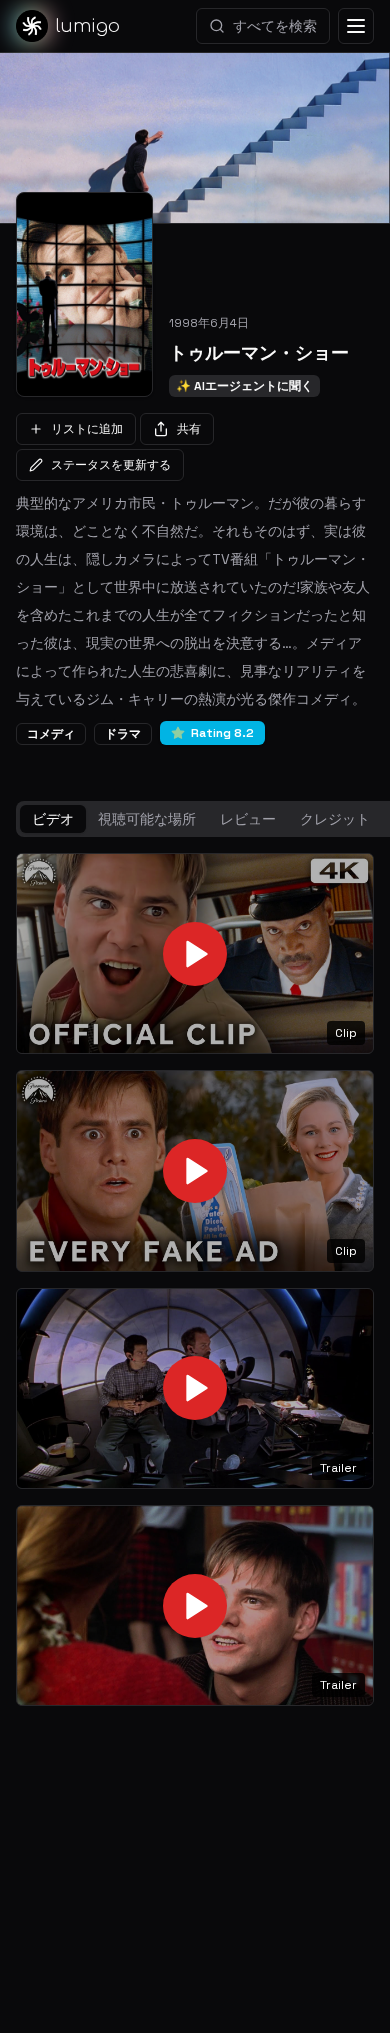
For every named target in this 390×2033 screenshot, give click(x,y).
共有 (189, 429)
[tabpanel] (195, 1280)
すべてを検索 (275, 26)
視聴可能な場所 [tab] (147, 819)
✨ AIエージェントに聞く (244, 386)
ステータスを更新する (111, 465)
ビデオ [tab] (53, 819)
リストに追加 (87, 429)
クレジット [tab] (335, 819)
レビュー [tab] (248, 819)
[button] (195, 953)
